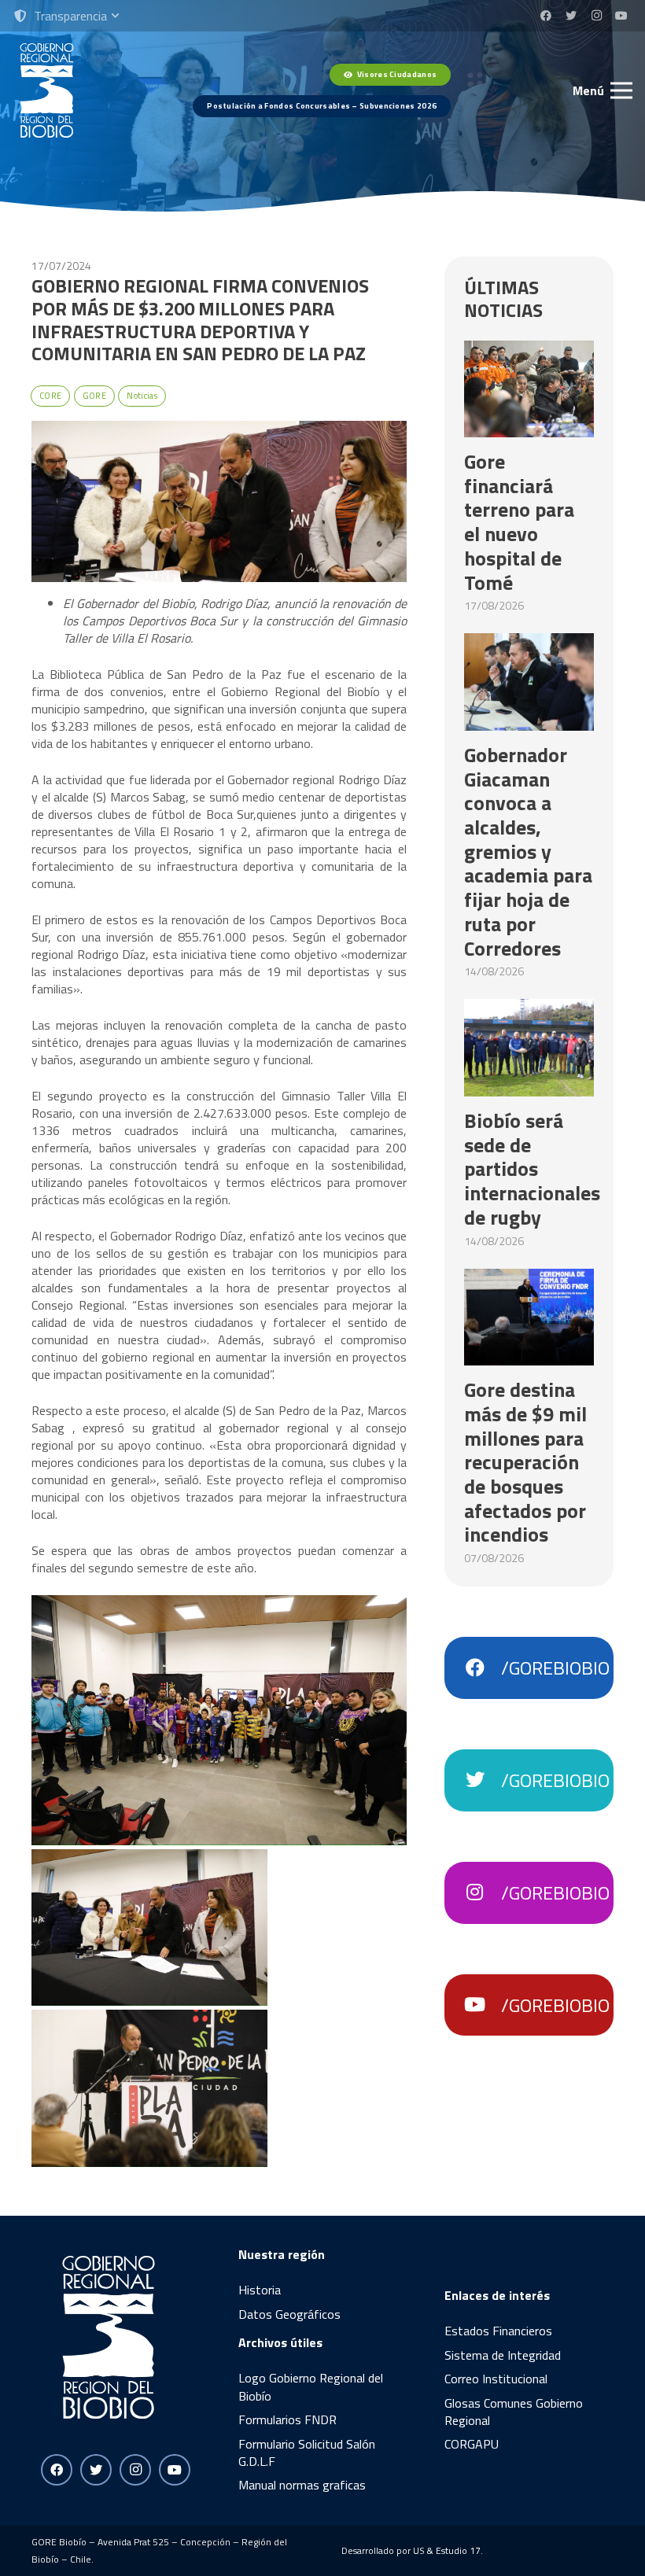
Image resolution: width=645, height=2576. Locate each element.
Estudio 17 (458, 2550)
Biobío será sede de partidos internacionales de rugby (532, 1169)
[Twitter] (571, 16)
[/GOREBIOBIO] (482, 1668)
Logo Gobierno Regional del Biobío (311, 2386)
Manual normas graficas (302, 2485)
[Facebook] (546, 16)
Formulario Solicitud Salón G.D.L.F (307, 2453)
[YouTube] (621, 16)
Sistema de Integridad (503, 2355)
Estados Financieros (498, 2331)
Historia (260, 2290)
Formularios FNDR (287, 2419)
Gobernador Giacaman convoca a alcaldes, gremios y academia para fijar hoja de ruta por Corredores (528, 851)
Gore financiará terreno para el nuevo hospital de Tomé (519, 522)
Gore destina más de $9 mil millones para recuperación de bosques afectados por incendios (525, 1462)
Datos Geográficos (289, 2314)
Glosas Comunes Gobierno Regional (514, 2412)
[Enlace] (47, 90)
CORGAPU (472, 2444)
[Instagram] (596, 16)
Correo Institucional (496, 2379)
